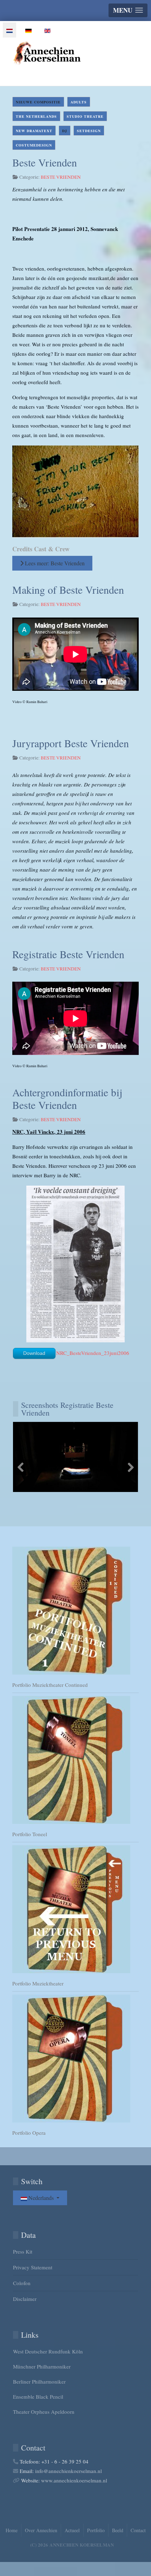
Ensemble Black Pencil (38, 2397)
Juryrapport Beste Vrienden (71, 743)
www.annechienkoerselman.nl (74, 2480)
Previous (21, 1467)
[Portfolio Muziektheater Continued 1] (75, 1611)
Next (130, 1467)
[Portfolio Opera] (75, 2059)
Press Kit (23, 2251)
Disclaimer (25, 2299)
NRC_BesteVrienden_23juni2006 (93, 1353)
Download (34, 1353)
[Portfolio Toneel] (75, 1760)
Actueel (72, 2530)
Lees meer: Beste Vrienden (54, 563)
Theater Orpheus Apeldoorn (44, 2412)
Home (12, 2530)
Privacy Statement (33, 2267)
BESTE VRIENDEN (61, 177)
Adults (79, 102)
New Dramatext (34, 131)
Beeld (118, 2530)
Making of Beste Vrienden (68, 590)
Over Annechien (41, 2530)
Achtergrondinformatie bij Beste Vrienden (67, 1098)
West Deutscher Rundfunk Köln (48, 2351)
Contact (138, 2530)
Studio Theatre (85, 116)
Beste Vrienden (45, 162)
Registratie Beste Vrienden (68, 954)
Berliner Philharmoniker (39, 2381)
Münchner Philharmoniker (42, 2366)
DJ (65, 131)
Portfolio (96, 2530)
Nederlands (41, 2198)
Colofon (22, 2283)
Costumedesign (34, 145)
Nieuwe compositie (38, 102)
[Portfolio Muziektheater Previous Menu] (75, 1909)
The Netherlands (36, 116)
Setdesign (89, 131)
